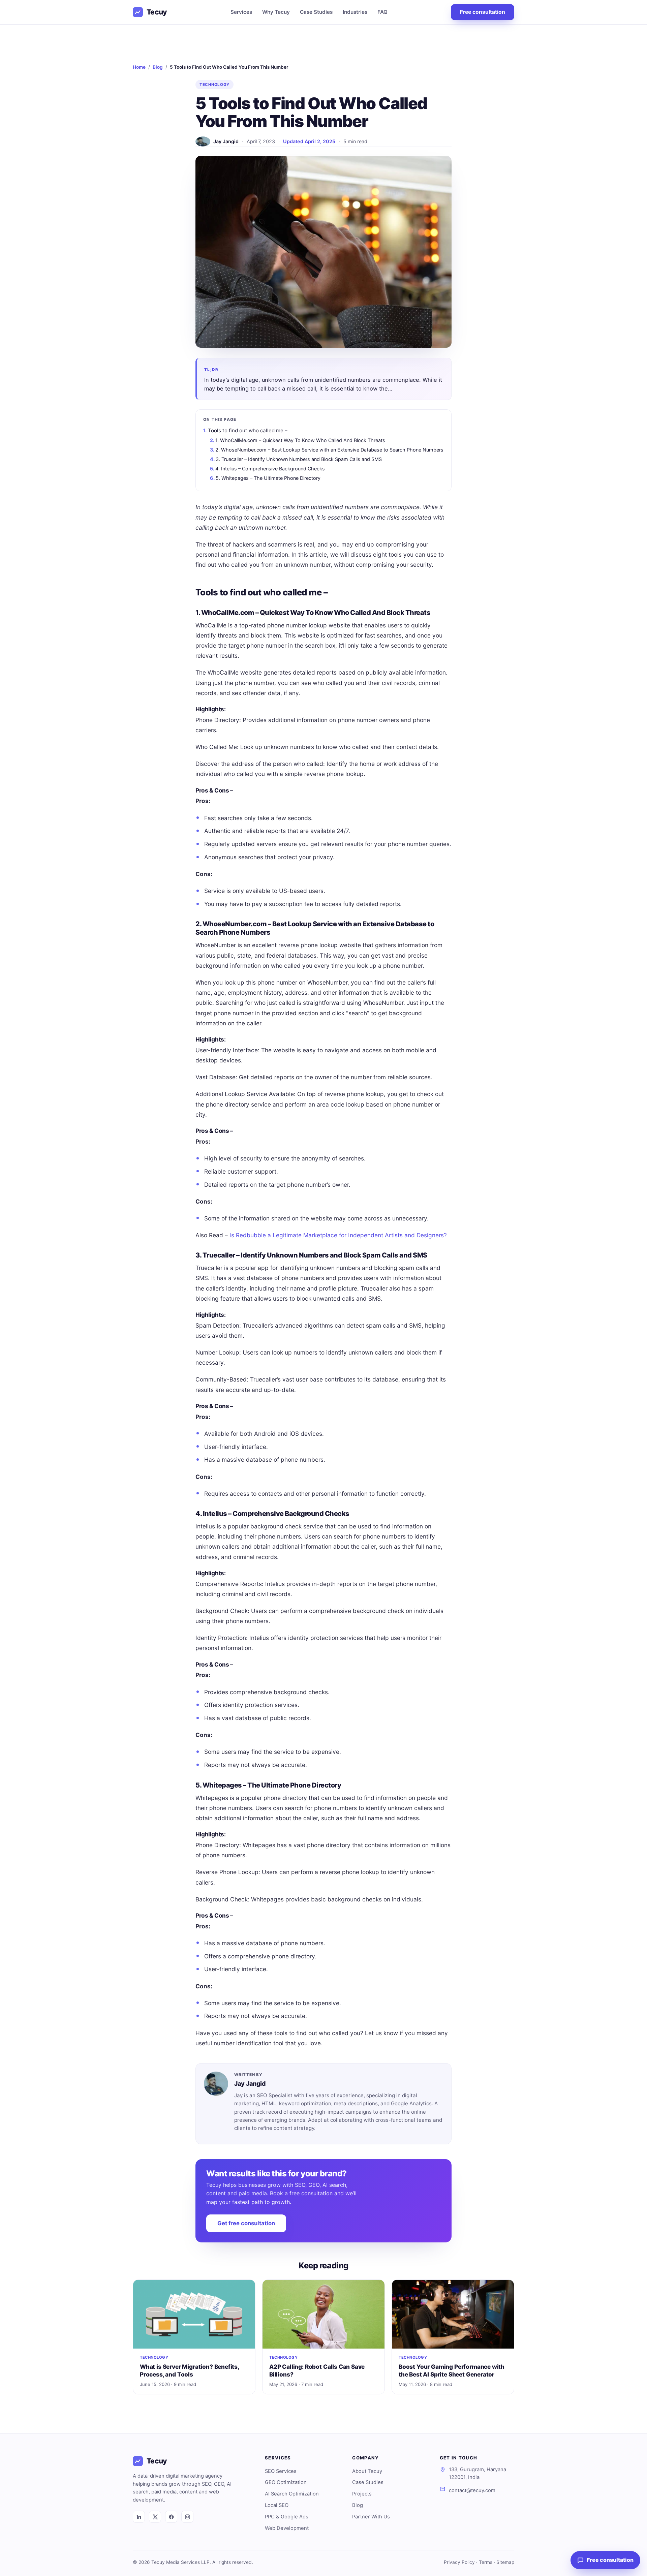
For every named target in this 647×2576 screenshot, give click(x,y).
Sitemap (505, 2562)
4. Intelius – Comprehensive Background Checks (270, 469)
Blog (158, 67)
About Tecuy (367, 2471)
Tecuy (157, 12)
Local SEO (277, 2505)
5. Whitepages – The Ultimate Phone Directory (268, 478)
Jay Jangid (226, 141)
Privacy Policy (459, 2562)
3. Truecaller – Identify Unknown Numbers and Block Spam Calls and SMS (299, 459)
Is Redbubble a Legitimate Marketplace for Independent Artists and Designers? (338, 1235)
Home (139, 67)
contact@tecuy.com (472, 2490)
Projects (362, 2494)
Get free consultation (246, 2223)
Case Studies (316, 12)
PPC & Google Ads (287, 2517)
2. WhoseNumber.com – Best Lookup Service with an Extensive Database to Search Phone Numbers (329, 450)
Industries (355, 12)
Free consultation (483, 12)
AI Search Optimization (292, 2494)
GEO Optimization (286, 2482)
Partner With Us (371, 2517)
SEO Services (281, 2471)
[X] (155, 2517)
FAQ (382, 12)
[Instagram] (187, 2517)
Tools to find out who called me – (248, 430)
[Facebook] (171, 2517)
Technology (214, 85)
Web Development (287, 2528)
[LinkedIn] (139, 2517)
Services (241, 12)
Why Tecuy (276, 12)
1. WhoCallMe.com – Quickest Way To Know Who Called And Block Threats (300, 440)
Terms (486, 2562)
